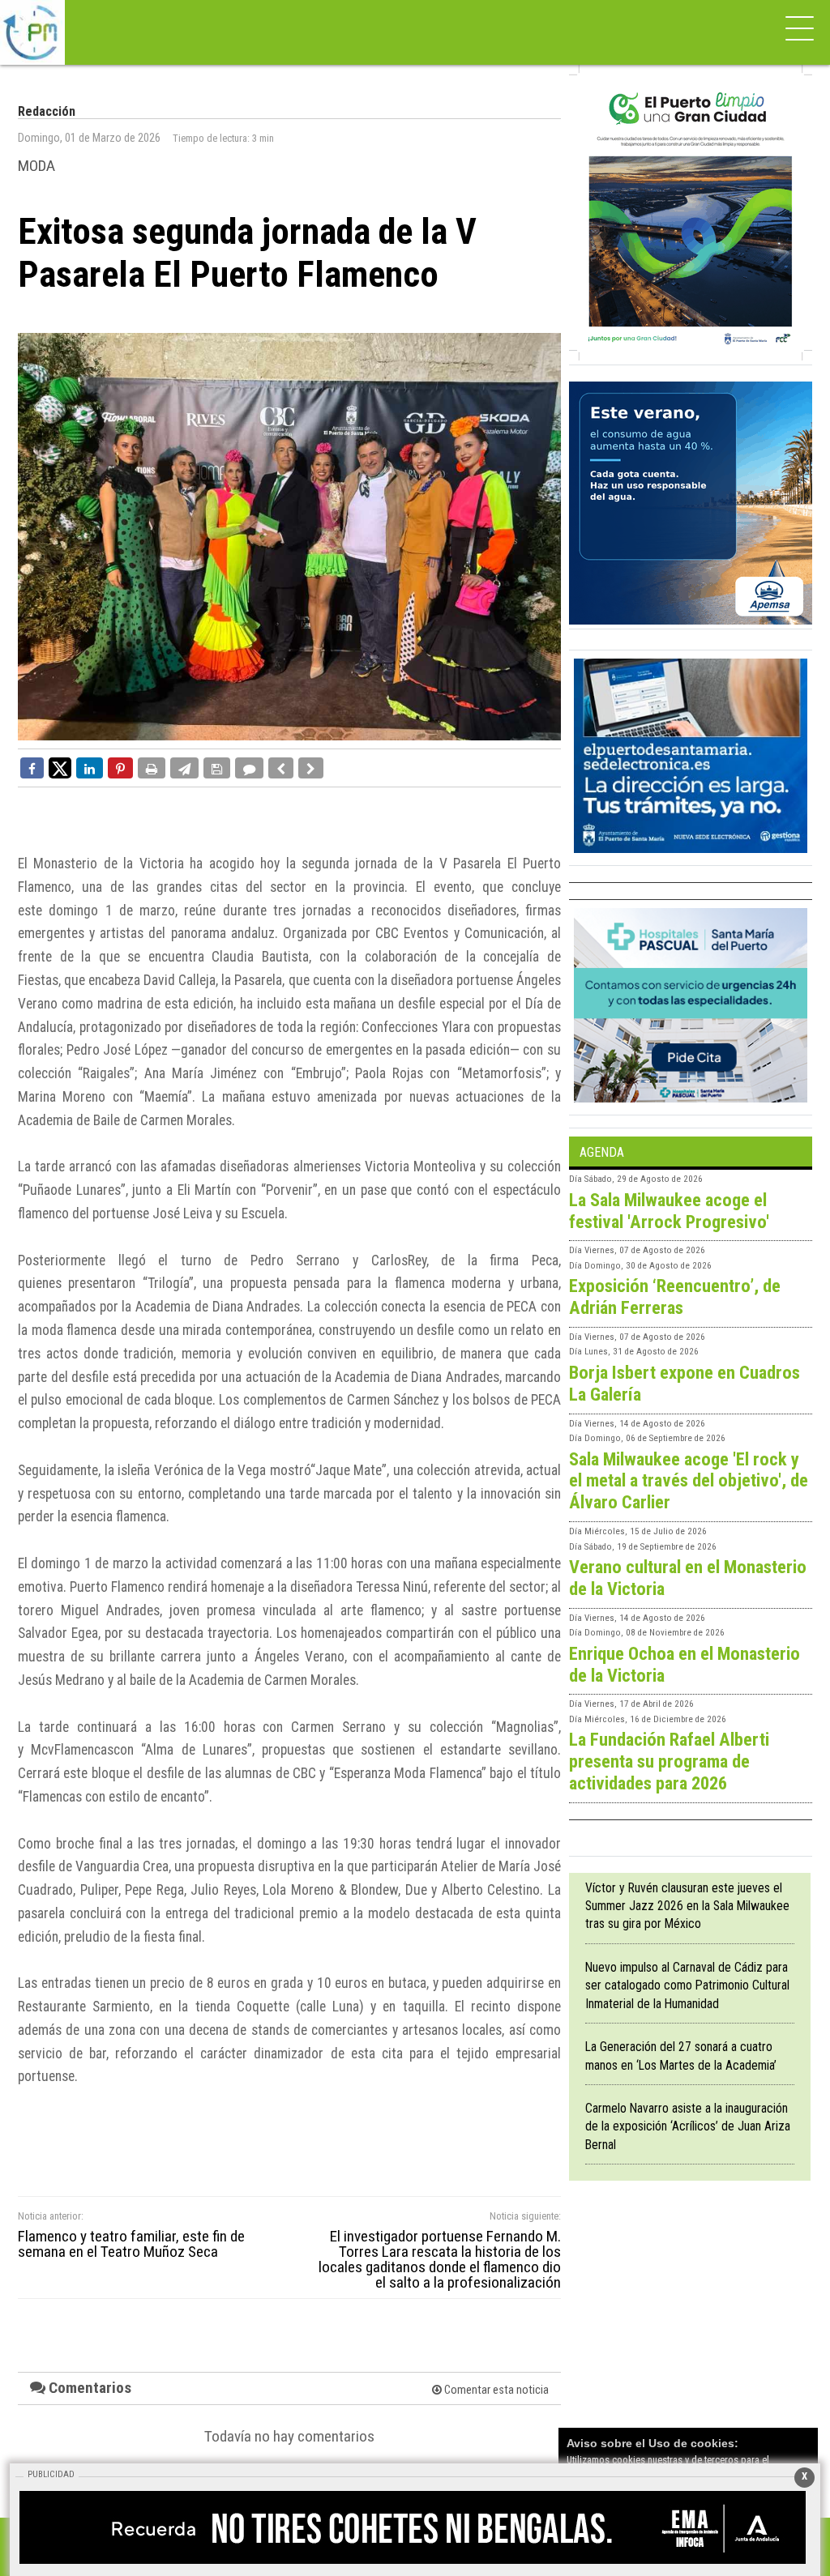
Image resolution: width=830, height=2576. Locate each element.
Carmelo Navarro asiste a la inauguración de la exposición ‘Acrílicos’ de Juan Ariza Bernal (688, 2126)
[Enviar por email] (184, 768)
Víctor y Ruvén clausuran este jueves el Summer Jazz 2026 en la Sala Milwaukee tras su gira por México (687, 1906)
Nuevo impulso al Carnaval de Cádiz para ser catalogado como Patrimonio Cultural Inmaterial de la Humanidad (687, 1985)
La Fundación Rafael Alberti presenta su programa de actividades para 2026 (669, 1761)
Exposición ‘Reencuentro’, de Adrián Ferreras (675, 1297)
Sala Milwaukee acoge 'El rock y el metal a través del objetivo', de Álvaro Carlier (689, 1481)
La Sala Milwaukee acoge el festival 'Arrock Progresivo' (669, 1211)
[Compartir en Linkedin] (90, 768)
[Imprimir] (152, 768)
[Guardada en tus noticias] (217, 768)
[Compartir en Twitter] (60, 767)
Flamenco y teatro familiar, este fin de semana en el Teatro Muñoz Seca (131, 2244)
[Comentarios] (249, 768)
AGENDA (602, 1152)
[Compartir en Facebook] (32, 768)
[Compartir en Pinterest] (120, 768)
